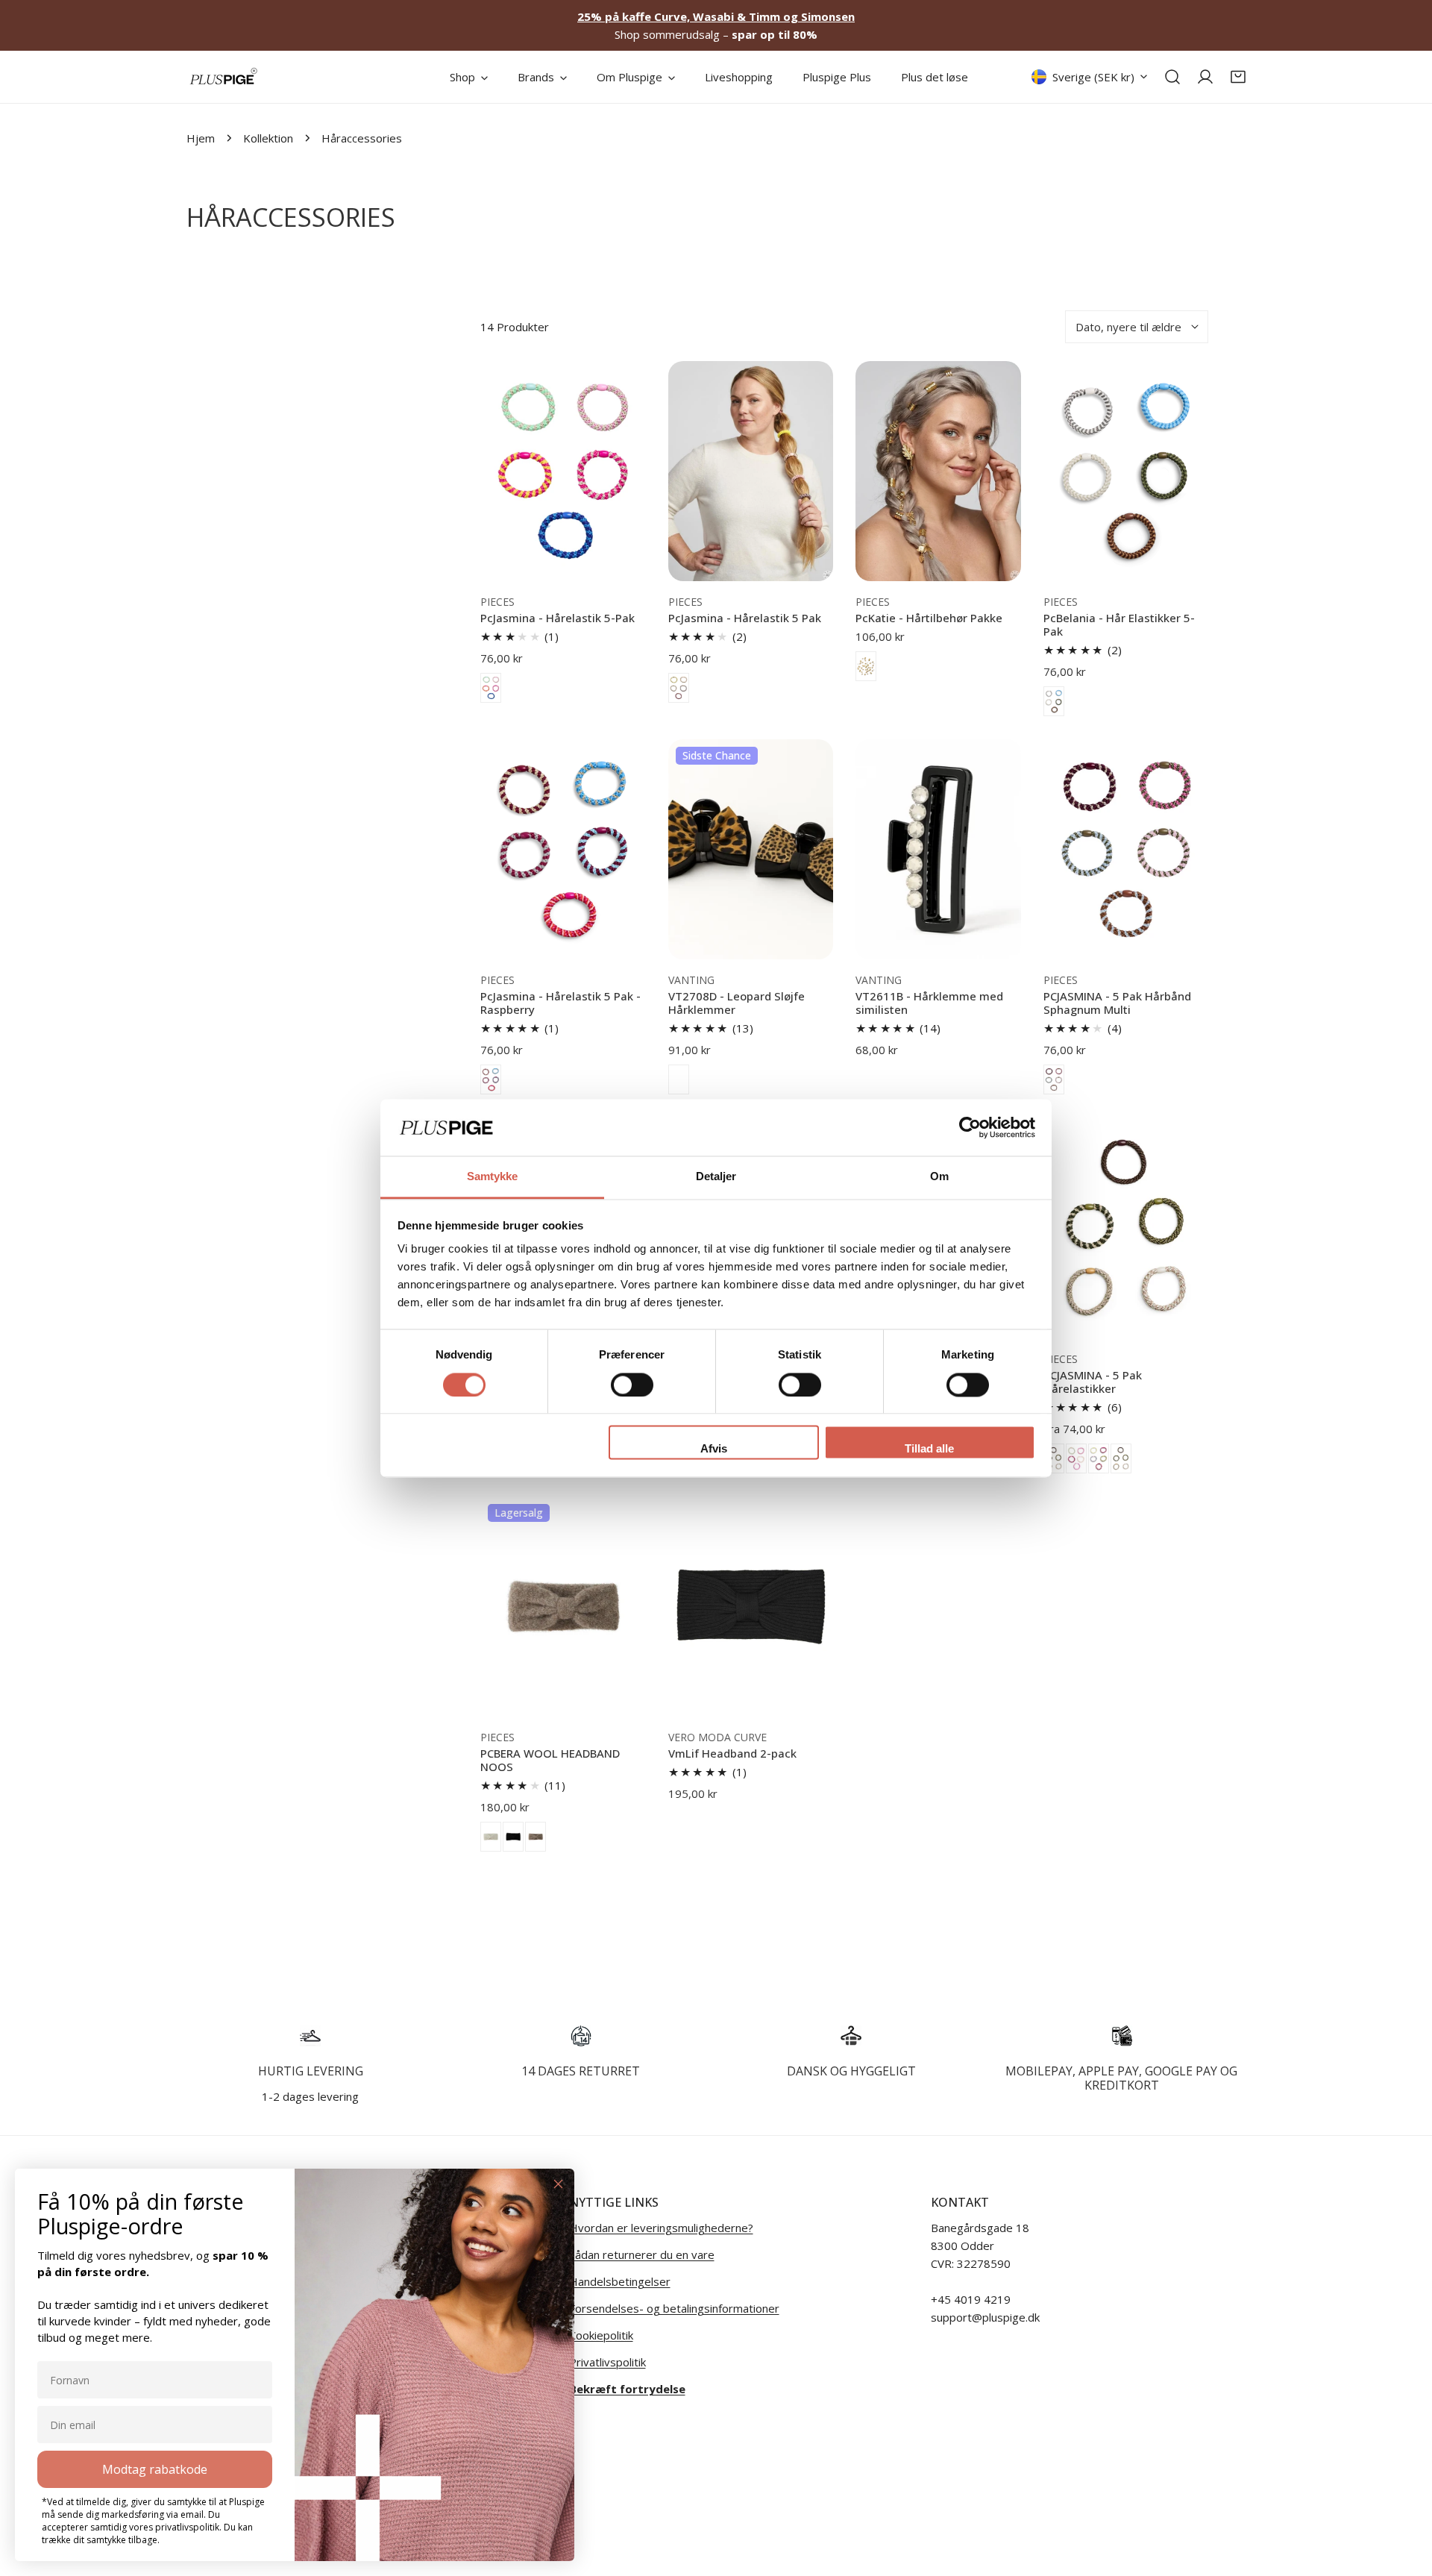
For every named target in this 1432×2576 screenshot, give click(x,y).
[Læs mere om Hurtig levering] (311, 2036)
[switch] (632, 1385)
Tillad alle (929, 1449)
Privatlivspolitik (607, 2362)
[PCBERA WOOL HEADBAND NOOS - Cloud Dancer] (491, 1837)
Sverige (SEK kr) (1093, 77)
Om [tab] (939, 1177)
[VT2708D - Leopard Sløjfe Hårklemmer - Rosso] (679, 1079)
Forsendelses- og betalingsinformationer (674, 2308)
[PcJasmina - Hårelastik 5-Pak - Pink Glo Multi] (491, 688)
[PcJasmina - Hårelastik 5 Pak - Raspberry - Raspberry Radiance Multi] (491, 1079)
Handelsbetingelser (620, 2281)
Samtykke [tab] (493, 1177)
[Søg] (1172, 77)
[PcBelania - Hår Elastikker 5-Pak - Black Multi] (1054, 701)
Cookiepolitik (601, 2335)
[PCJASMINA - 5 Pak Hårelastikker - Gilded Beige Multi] (1054, 1458)
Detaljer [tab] (716, 1177)
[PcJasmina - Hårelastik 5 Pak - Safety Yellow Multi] (679, 688)
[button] (1238, 77)
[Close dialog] (558, 2184)
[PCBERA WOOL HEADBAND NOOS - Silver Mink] (536, 1837)
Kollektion (268, 138)
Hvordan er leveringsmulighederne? (661, 2228)
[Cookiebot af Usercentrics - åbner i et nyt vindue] (970, 1127)
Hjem (201, 138)
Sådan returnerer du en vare (642, 2254)
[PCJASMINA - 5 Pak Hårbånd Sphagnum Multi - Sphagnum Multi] (1054, 1079)
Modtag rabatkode (155, 2469)
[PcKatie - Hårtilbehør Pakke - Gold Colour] (866, 666)
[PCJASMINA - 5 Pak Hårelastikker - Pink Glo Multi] (1121, 1458)
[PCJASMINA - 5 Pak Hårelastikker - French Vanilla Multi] (1099, 1458)
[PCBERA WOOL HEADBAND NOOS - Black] (513, 1837)
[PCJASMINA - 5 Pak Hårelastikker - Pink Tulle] (1076, 1458)
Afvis (714, 1449)
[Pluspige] (224, 77)
